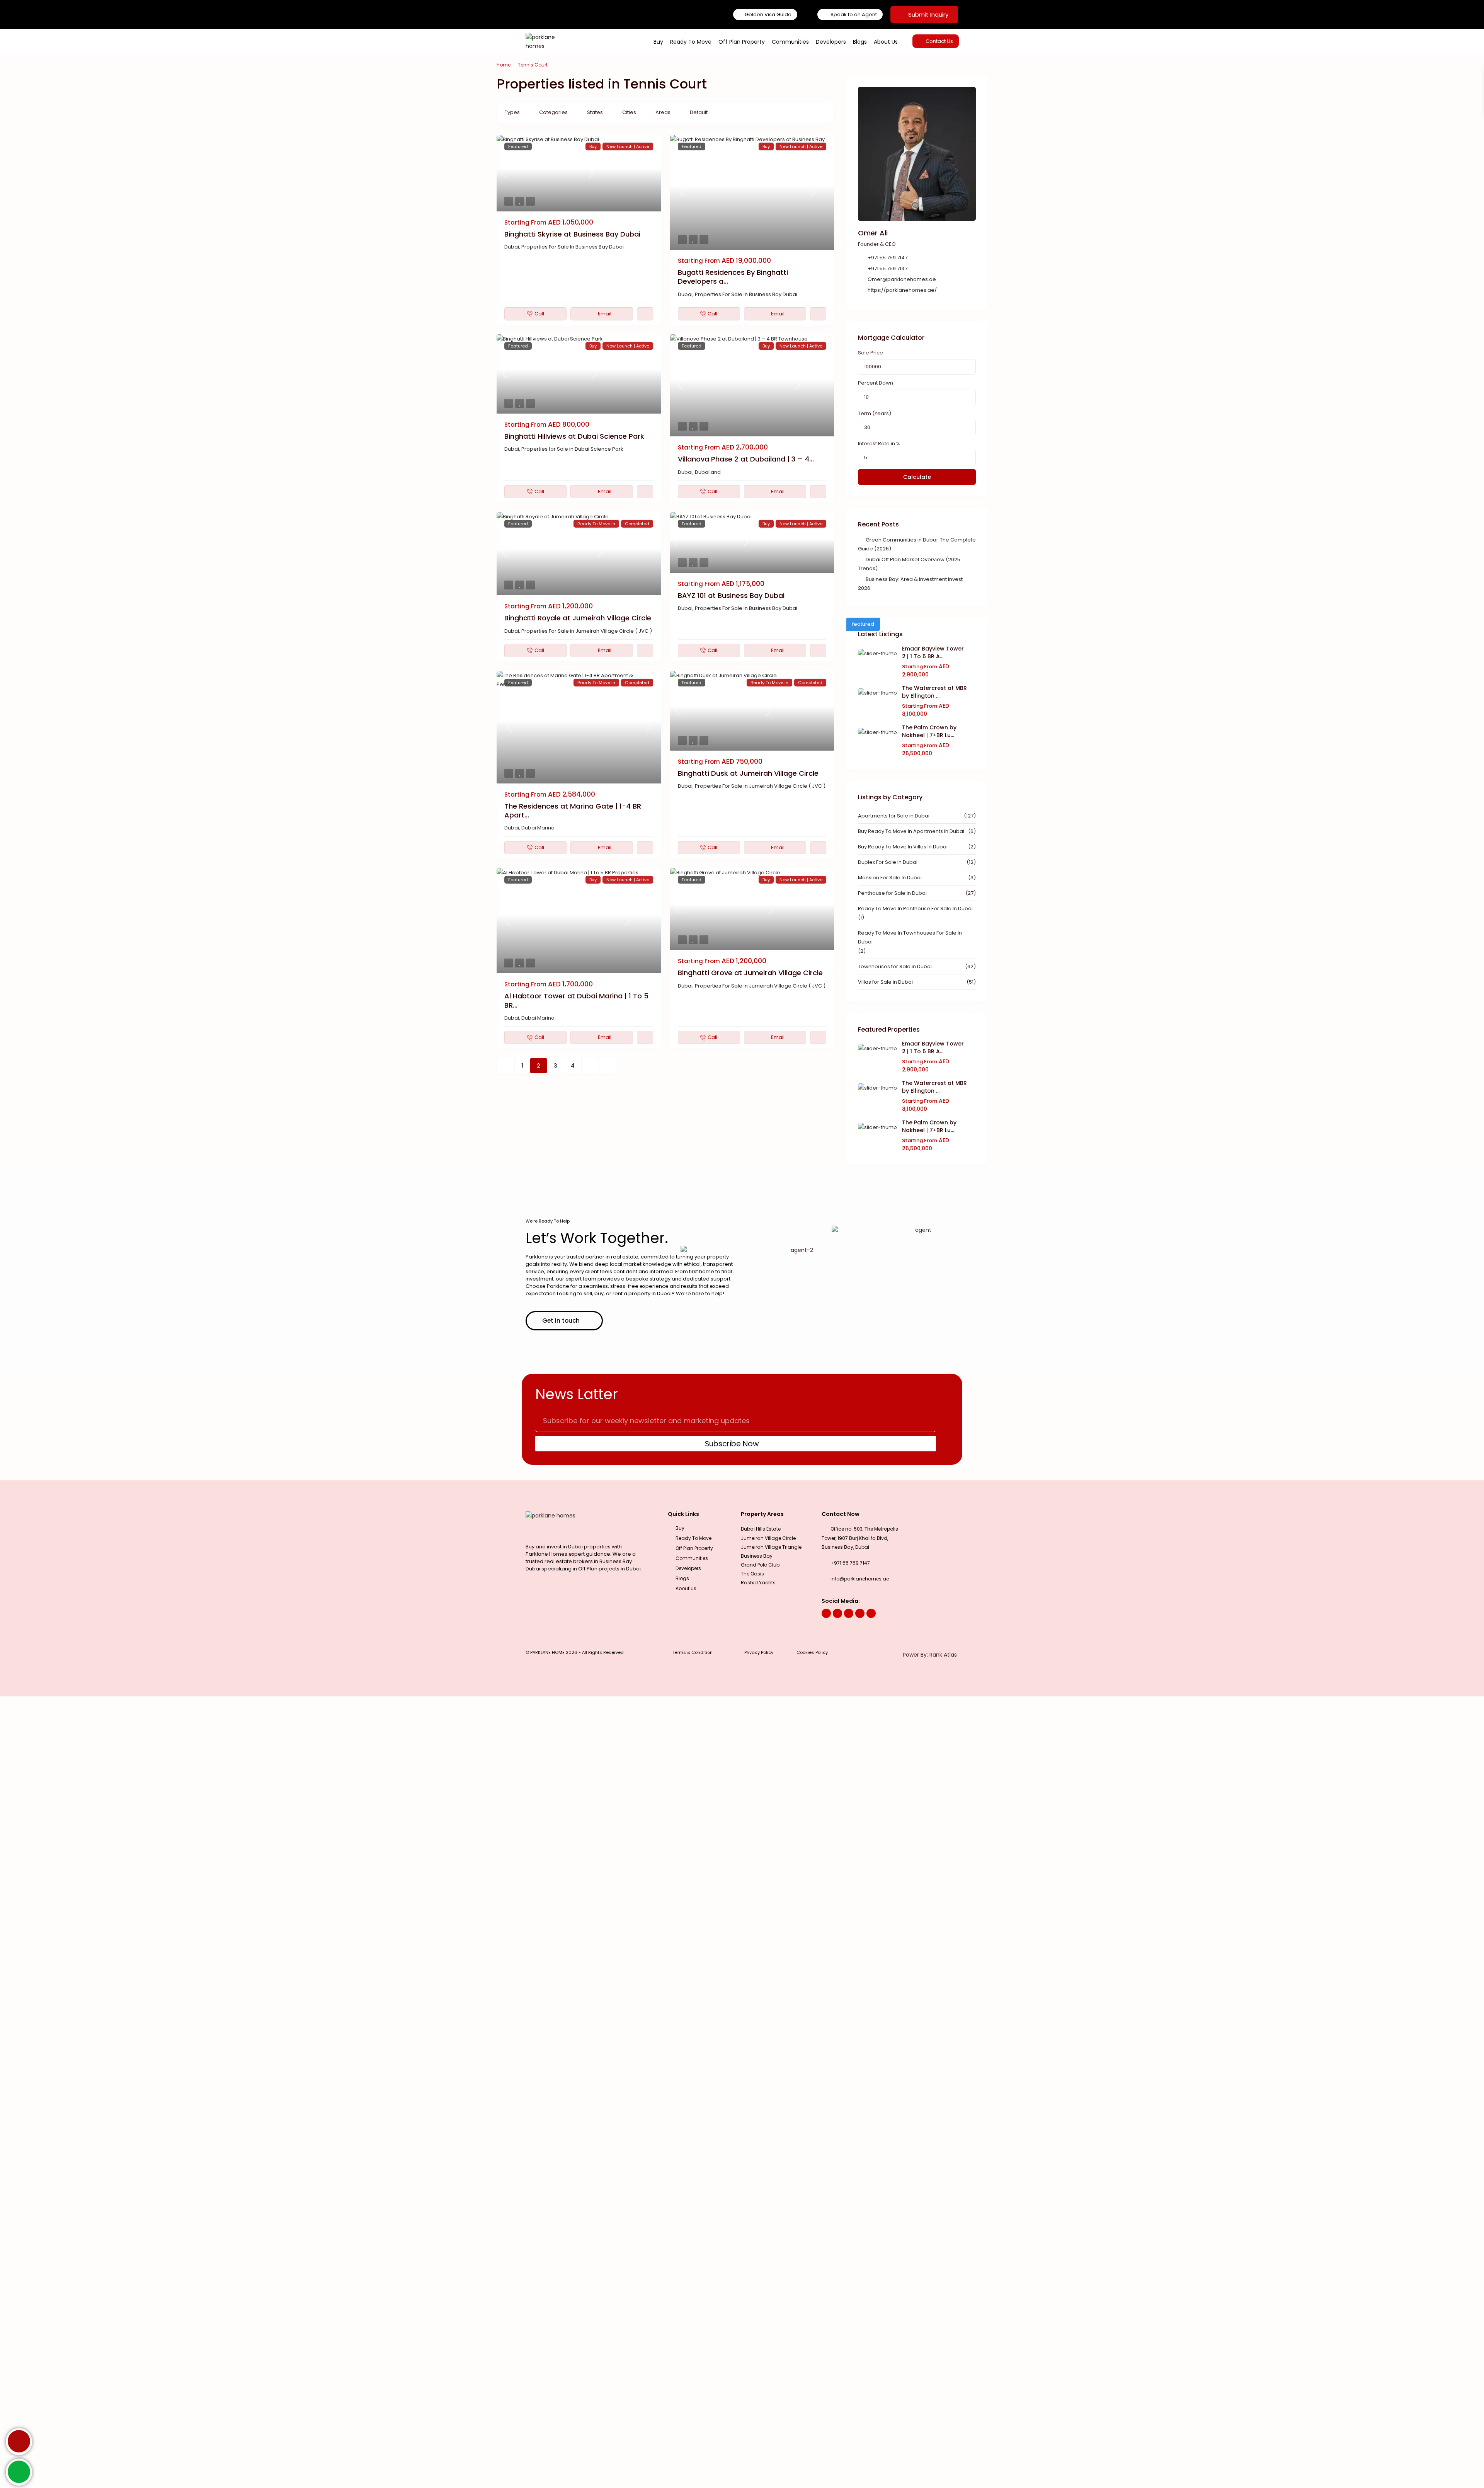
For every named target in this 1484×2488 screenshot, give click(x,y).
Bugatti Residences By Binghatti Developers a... (733, 277)
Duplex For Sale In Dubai (888, 862)
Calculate (917, 477)
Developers (831, 42)
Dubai (512, 247)
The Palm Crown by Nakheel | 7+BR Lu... (929, 731)
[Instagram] (837, 1613)
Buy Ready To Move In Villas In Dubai (903, 847)
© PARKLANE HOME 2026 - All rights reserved (575, 1652)
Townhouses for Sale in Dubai (895, 966)
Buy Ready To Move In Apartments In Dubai (911, 831)
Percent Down (876, 383)
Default (699, 112)
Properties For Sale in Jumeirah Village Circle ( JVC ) (587, 631)
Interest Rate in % (879, 444)
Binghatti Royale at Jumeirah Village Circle (578, 618)
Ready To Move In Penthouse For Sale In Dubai (915, 909)
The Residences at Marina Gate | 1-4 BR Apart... (573, 811)
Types (512, 112)
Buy (658, 42)
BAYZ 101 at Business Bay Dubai (731, 595)
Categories (553, 112)
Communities (790, 42)
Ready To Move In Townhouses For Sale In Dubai (910, 937)
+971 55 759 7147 (888, 258)
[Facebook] (826, 1613)
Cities (629, 112)
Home (504, 65)
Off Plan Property (742, 42)
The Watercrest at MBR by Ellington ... (934, 692)
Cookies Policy (812, 1652)
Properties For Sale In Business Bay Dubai (573, 247)
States (595, 112)
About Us (886, 42)
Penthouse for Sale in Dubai (892, 893)
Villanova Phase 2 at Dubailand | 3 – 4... (746, 459)
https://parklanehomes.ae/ (902, 290)
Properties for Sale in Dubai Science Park (572, 449)
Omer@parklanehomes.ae (902, 279)
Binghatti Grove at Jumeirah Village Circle (750, 973)
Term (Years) (875, 413)
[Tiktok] (860, 1613)
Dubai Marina (538, 828)
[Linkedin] (849, 1613)
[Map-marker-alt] (871, 1613)
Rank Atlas (943, 1655)
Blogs (860, 42)
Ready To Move (691, 42)
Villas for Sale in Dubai (885, 982)
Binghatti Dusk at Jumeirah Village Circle (748, 773)
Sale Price (870, 353)
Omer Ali (873, 233)
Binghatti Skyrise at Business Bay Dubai (572, 234)
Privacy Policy (759, 1652)
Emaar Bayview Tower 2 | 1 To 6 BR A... (933, 652)
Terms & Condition (693, 1652)
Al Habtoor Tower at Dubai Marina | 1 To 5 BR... (576, 1000)
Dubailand (708, 472)
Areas (663, 112)
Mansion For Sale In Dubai (890, 878)
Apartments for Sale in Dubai (894, 816)
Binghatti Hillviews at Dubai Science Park (574, 436)
